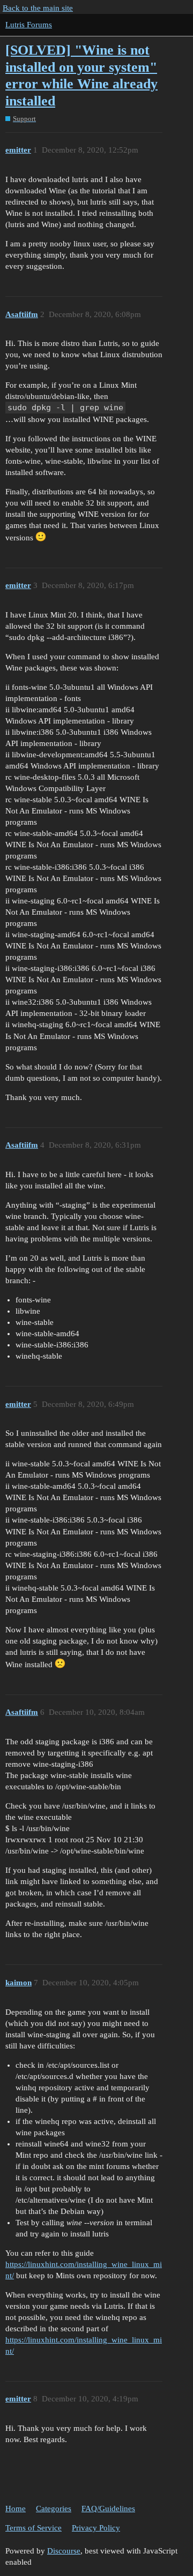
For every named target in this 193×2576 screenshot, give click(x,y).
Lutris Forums (29, 25)
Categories (54, 2509)
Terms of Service (34, 2528)
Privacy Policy (96, 2528)
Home (16, 2509)
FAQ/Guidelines (108, 2509)
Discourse (64, 2551)
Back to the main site (38, 8)
